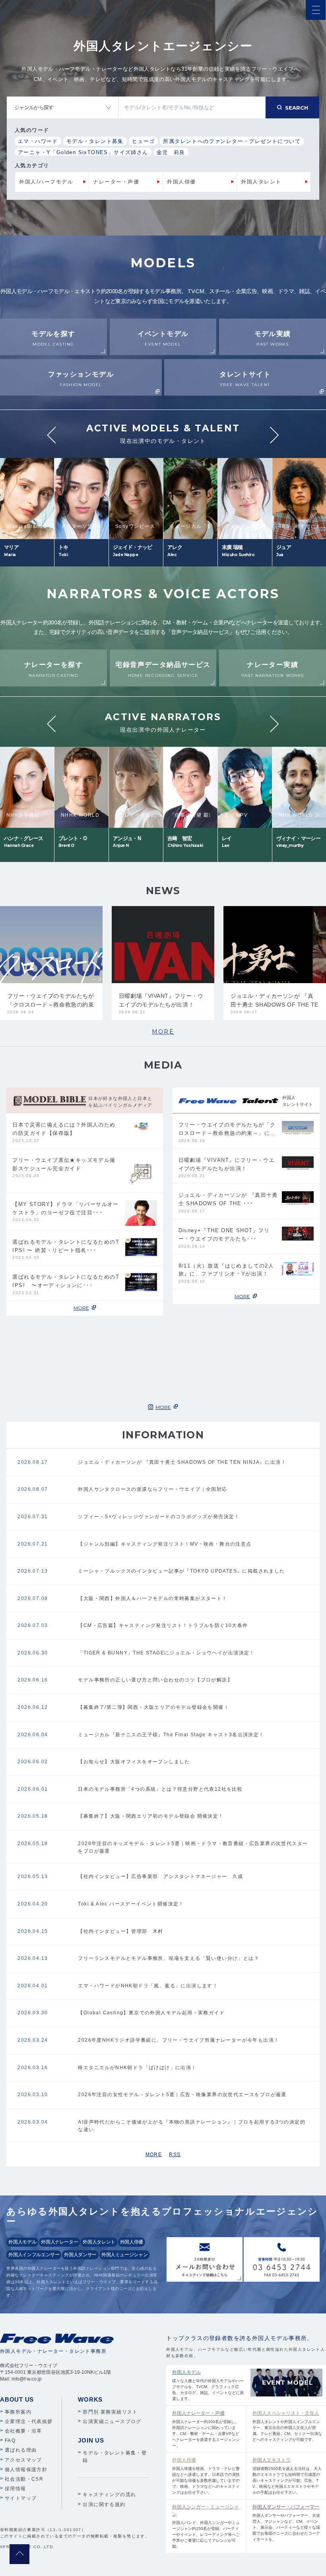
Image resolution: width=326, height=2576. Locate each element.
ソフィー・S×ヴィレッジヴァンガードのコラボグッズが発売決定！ (159, 1517)
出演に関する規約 (104, 2504)
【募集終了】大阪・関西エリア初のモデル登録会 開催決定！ (151, 1816)
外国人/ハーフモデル (46, 182)
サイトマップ (21, 2498)
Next (275, 435)
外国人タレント (261, 182)
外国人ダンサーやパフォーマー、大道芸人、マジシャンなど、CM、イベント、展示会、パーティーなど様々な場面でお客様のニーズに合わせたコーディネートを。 (286, 2523)
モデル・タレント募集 (95, 141)
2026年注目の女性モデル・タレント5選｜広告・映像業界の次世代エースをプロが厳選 (182, 2095)
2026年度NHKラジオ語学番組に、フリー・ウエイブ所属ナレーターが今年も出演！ (179, 2040)
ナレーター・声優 (116, 182)
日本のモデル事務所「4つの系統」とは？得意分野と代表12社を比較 (160, 1789)
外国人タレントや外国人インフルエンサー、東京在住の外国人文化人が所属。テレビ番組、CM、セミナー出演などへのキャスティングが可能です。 (287, 2426)
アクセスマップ (23, 2460)
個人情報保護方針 (26, 2470)
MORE (163, 1032)
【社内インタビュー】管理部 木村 (120, 1931)
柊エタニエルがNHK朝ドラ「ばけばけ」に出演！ (137, 2068)
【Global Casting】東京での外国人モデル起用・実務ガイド (151, 2013)
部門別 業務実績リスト (110, 2412)
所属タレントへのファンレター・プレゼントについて (232, 141)
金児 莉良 (171, 152)
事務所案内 (18, 2412)
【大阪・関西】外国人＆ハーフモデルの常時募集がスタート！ (152, 1598)
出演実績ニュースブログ (112, 2421)
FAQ (10, 2441)
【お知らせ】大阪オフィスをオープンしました (134, 1762)
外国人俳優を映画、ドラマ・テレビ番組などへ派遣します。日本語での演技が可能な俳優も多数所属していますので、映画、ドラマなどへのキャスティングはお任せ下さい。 (206, 2476)
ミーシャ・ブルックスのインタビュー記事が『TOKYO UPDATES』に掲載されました (181, 1571)
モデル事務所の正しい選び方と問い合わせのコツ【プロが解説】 (155, 1680)
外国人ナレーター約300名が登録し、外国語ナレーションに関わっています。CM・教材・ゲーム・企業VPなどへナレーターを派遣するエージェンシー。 (206, 2429)
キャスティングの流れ (109, 2495)
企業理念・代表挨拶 (29, 2421)
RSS (175, 2155)
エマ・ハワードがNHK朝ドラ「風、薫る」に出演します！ (148, 1986)
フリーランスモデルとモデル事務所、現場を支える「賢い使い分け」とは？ (169, 1958)
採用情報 (16, 2489)
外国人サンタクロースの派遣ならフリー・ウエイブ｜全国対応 (152, 1489)
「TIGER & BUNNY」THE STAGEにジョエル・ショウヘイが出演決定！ (166, 1653)
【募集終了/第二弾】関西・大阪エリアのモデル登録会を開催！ (153, 1707)
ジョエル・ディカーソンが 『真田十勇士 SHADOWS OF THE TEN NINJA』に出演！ (182, 1462)
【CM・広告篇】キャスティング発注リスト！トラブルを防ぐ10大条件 (163, 1625)
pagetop (19, 2554)
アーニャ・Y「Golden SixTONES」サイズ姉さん (83, 152)
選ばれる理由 (21, 2450)
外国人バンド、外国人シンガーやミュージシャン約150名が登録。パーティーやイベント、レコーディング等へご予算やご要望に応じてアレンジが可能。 (206, 2526)
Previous (51, 435)
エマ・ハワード (38, 141)
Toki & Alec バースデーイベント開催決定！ (131, 1904)
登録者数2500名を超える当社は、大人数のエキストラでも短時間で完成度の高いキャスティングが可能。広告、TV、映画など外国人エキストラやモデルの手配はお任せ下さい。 (287, 2476)
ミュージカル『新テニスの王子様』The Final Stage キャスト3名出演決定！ (171, 1735)
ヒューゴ (144, 141)
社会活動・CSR (24, 2479)
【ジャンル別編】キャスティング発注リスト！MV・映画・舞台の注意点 (165, 1544)
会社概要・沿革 (23, 2431)
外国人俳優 (181, 182)
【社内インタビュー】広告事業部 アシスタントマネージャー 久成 (160, 1876)
